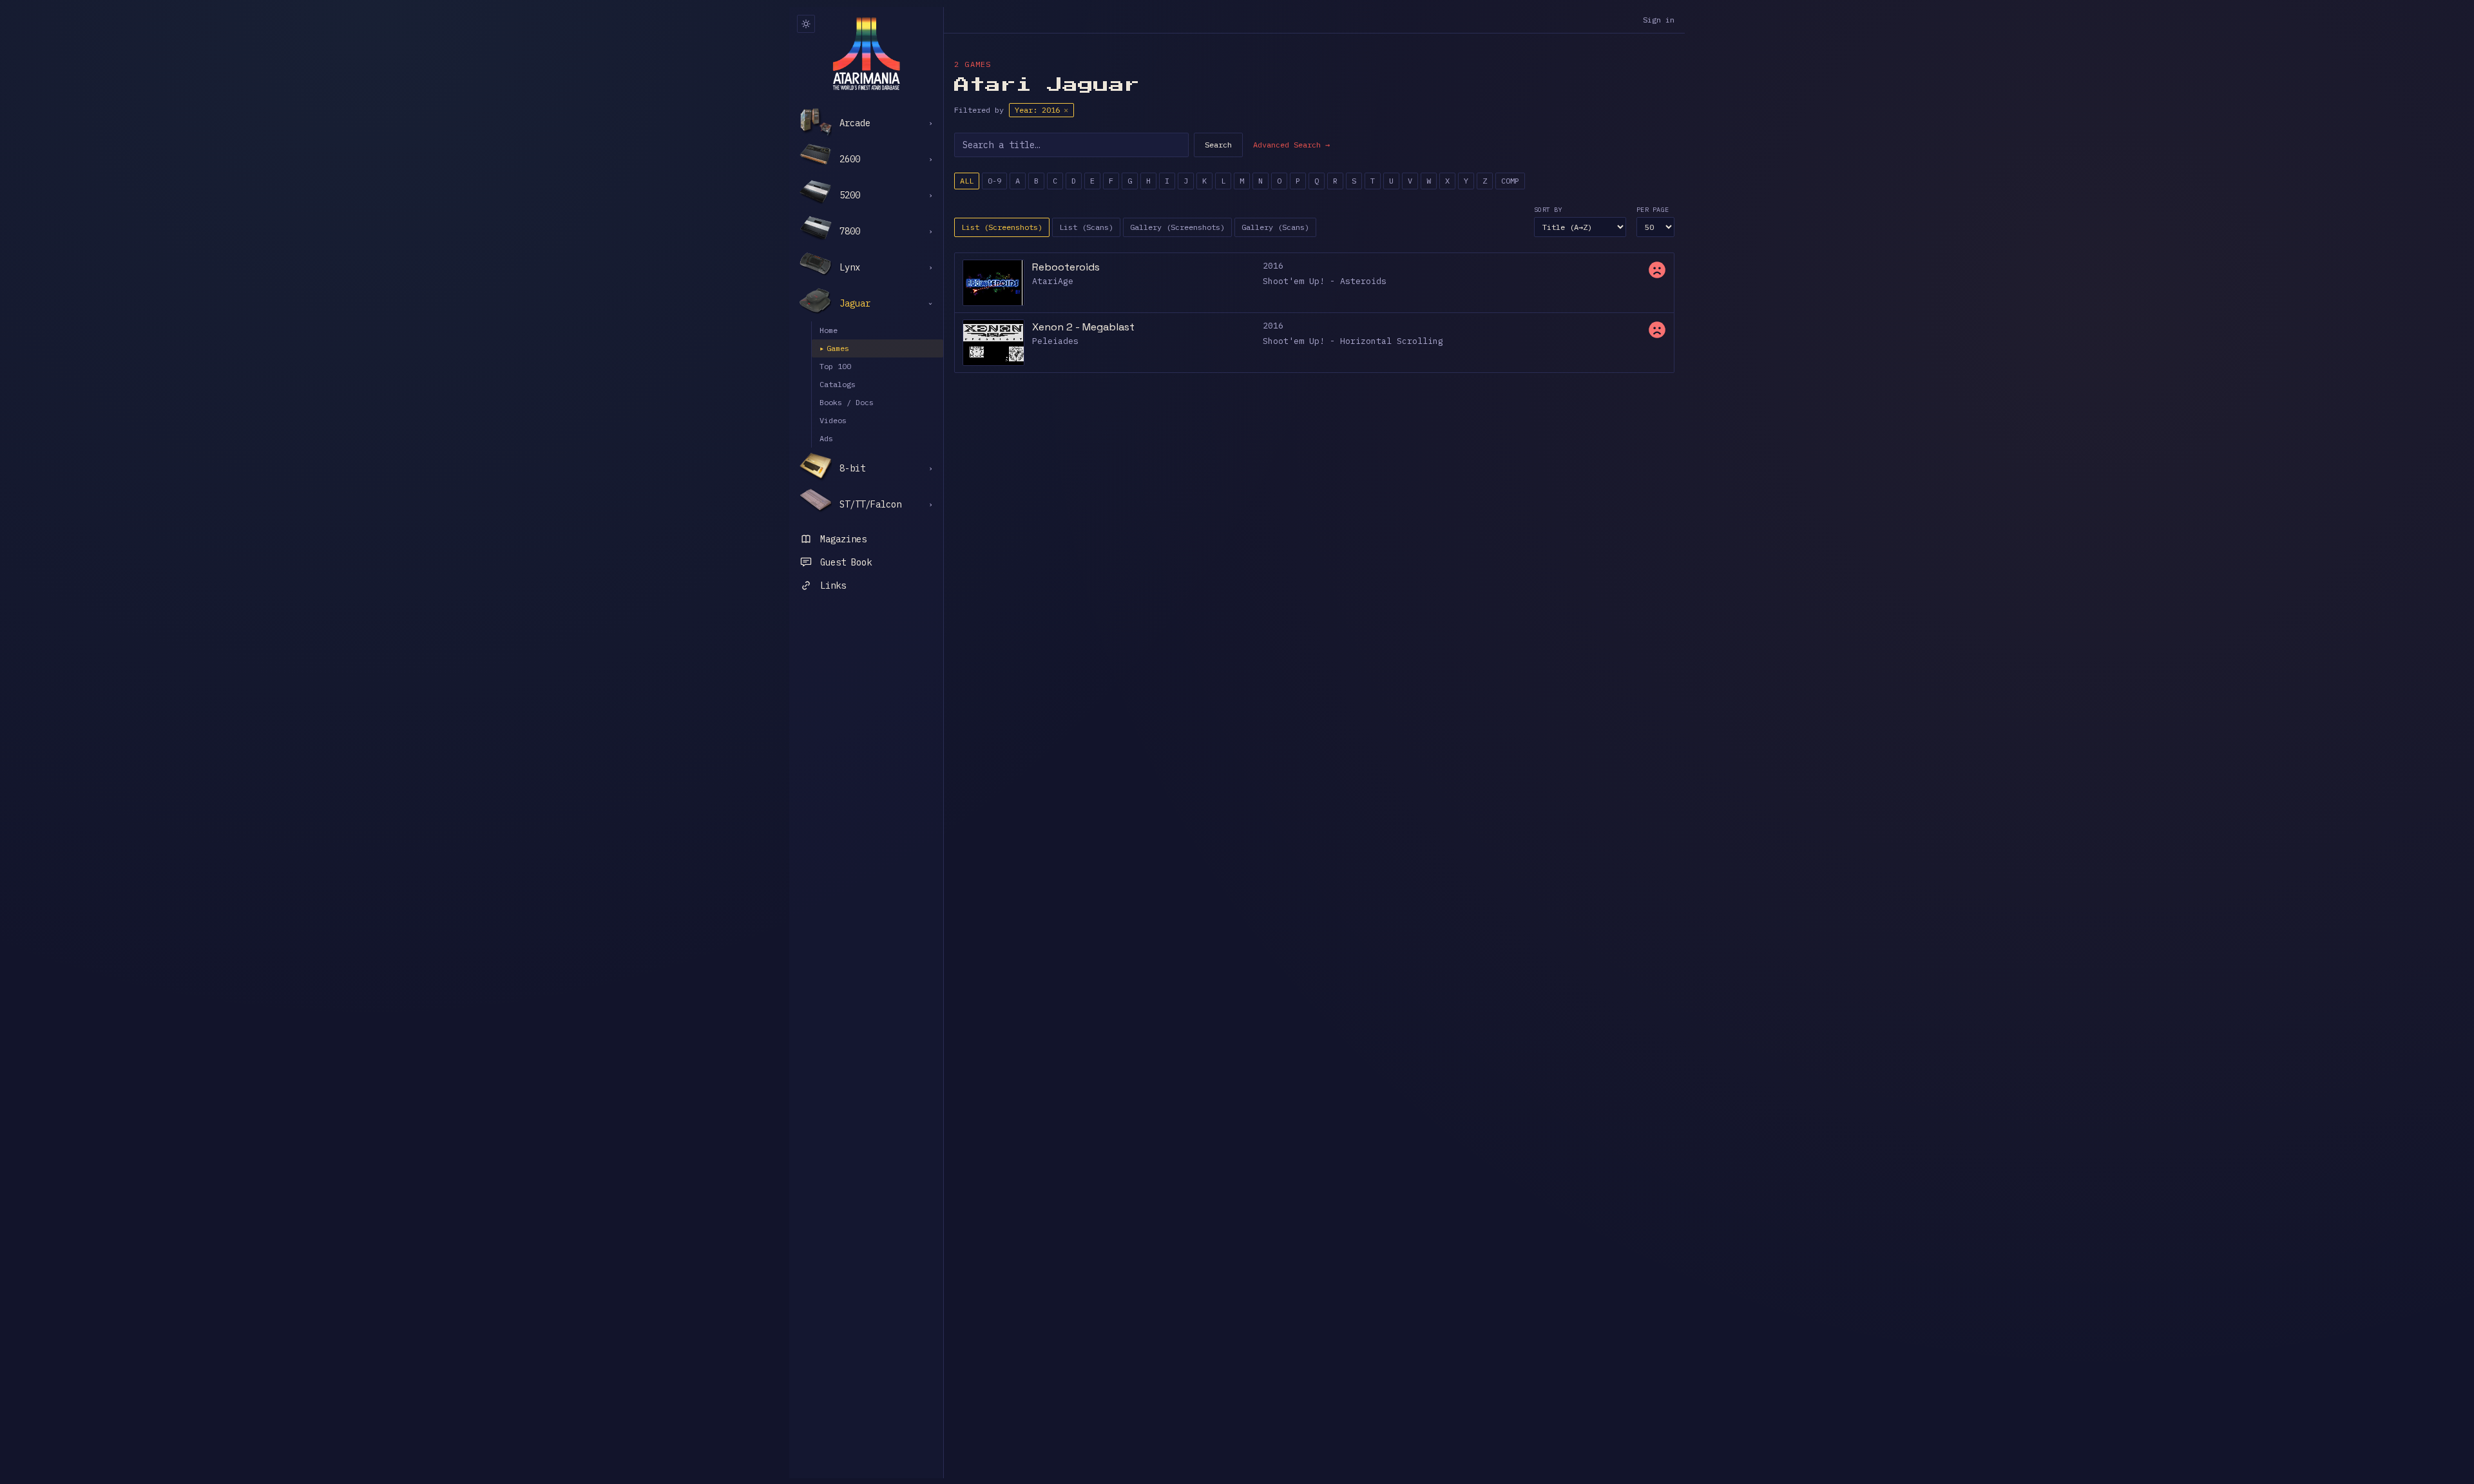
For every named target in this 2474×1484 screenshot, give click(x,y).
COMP (1510, 181)
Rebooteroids (1066, 267)
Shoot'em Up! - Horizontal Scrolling (1353, 341)
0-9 (994, 181)
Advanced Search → (1291, 145)
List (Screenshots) (1002, 227)
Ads (826, 438)
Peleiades (1055, 341)
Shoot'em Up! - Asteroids (1325, 281)
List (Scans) (1086, 227)
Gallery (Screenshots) (1177, 227)
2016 (1273, 266)
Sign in (1659, 20)
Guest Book (846, 562)
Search (1218, 145)
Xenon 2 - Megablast (1083, 327)
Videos (833, 420)
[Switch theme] (806, 24)
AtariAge (1053, 281)
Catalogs (838, 384)
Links (833, 585)
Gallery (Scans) (1275, 227)
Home (829, 330)
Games (834, 348)
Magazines (843, 539)
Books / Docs (847, 402)
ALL (967, 181)
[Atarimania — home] (866, 53)
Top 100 (835, 366)
